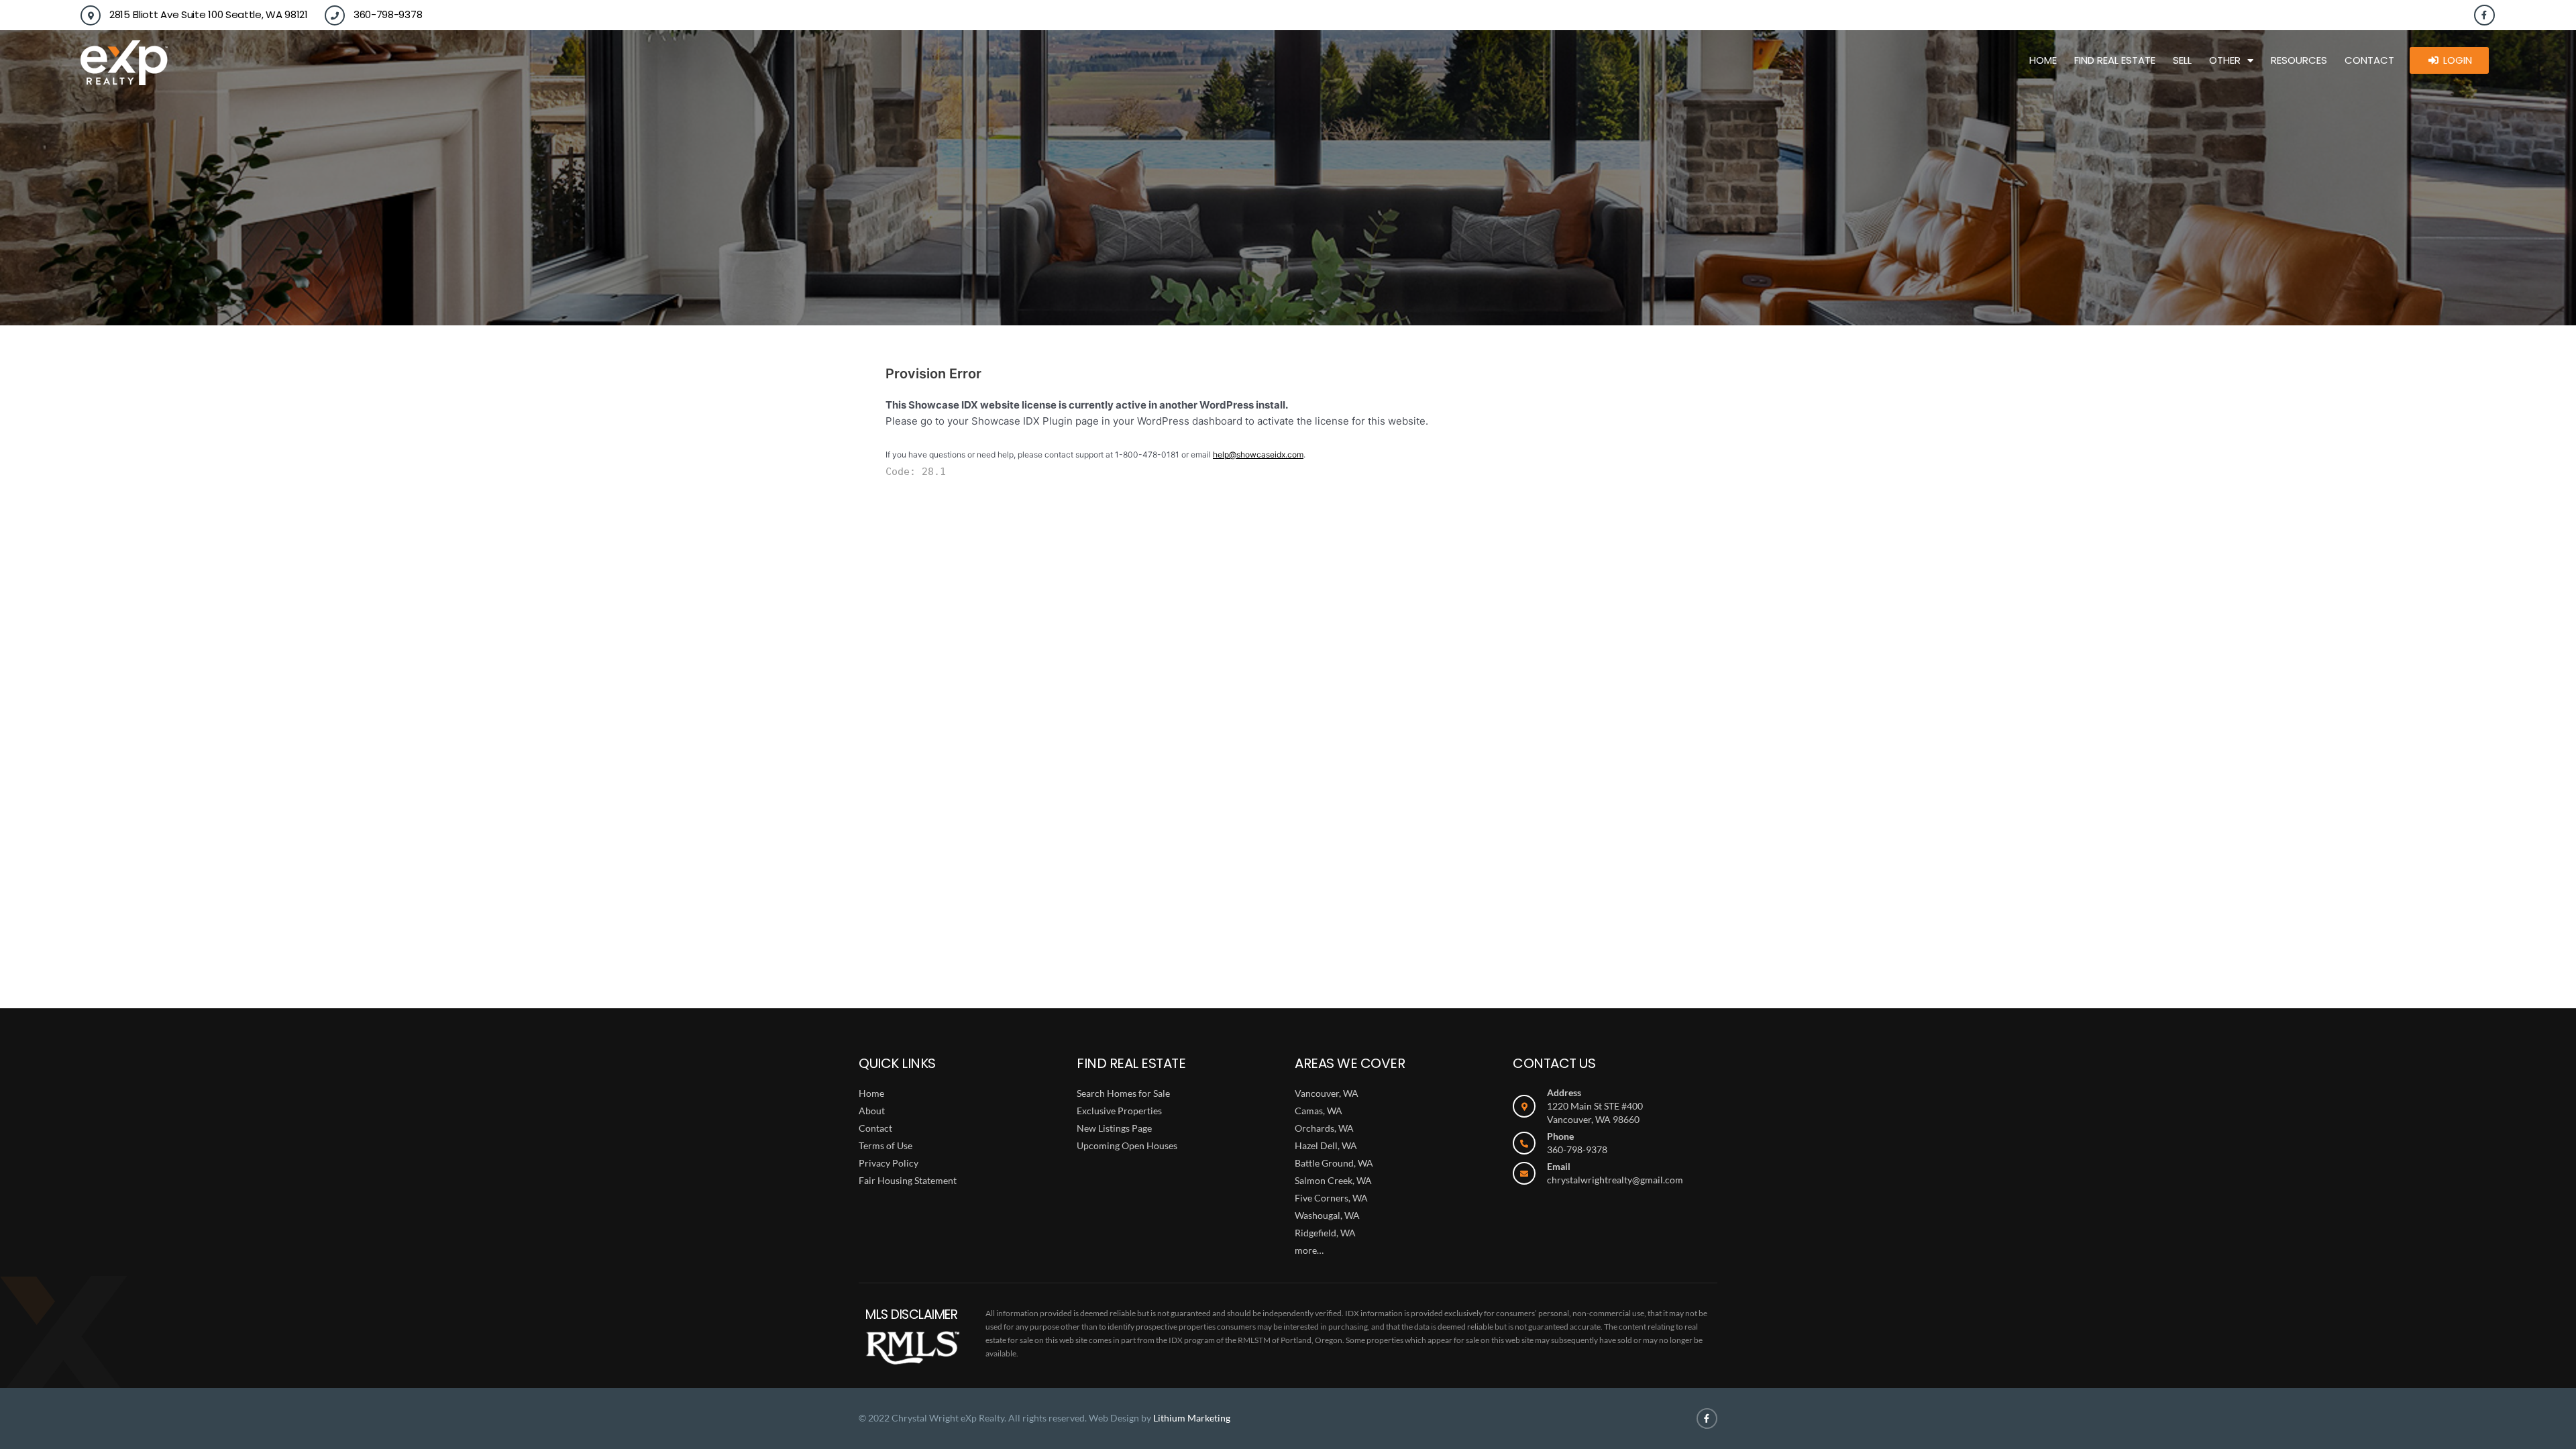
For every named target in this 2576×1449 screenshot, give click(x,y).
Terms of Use (885, 1145)
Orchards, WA (1324, 1128)
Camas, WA (1319, 1111)
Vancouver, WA (1327, 1093)
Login (2458, 60)
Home (2043, 60)
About (872, 1111)
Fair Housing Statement (908, 1180)
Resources (2299, 60)
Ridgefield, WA (1325, 1233)
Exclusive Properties (1119, 1111)
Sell (2182, 60)
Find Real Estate (2115, 60)
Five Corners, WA (1331, 1198)
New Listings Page (1114, 1128)
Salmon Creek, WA (1333, 1180)
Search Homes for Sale (1123, 1093)
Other (2225, 60)
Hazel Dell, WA (1326, 1145)
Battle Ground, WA (1334, 1163)
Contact (2369, 60)
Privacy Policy (889, 1163)
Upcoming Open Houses (1127, 1145)
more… (1309, 1250)
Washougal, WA (1327, 1215)
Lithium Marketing (1192, 1418)
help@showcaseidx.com (1258, 454)
